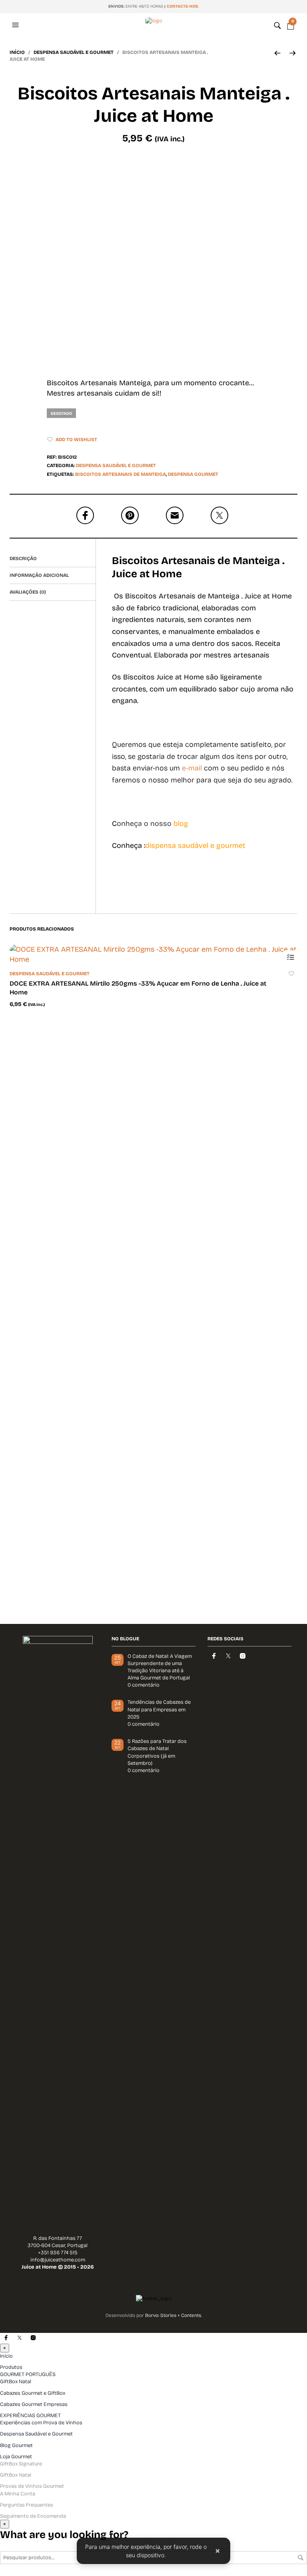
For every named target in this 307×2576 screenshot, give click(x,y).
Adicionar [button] (290, 957)
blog (181, 824)
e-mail (192, 768)
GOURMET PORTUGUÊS (28, 2374)
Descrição (23, 558)
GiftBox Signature (21, 2464)
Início (17, 52)
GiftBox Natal (16, 2382)
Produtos (11, 2367)
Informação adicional (39, 575)
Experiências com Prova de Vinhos (41, 2423)
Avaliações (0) (28, 592)
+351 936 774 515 (58, 2253)
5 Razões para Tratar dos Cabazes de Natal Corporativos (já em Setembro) (157, 1752)
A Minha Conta (18, 2494)
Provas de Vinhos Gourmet (32, 2486)
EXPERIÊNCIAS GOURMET (30, 2416)
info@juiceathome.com (58, 2260)
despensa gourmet (193, 474)
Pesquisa (301, 2558)
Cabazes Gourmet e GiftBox (33, 2393)
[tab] (53, 559)
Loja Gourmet (16, 2457)
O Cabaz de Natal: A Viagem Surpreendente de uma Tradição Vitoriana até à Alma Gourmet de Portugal (160, 1667)
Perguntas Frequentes (27, 2505)
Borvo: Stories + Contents (173, 2315)
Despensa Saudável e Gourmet (74, 52)
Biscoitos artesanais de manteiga (121, 474)
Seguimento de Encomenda (33, 2516)
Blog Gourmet (16, 2445)
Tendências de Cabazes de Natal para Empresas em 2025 (159, 1709)
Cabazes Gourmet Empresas (34, 2404)
